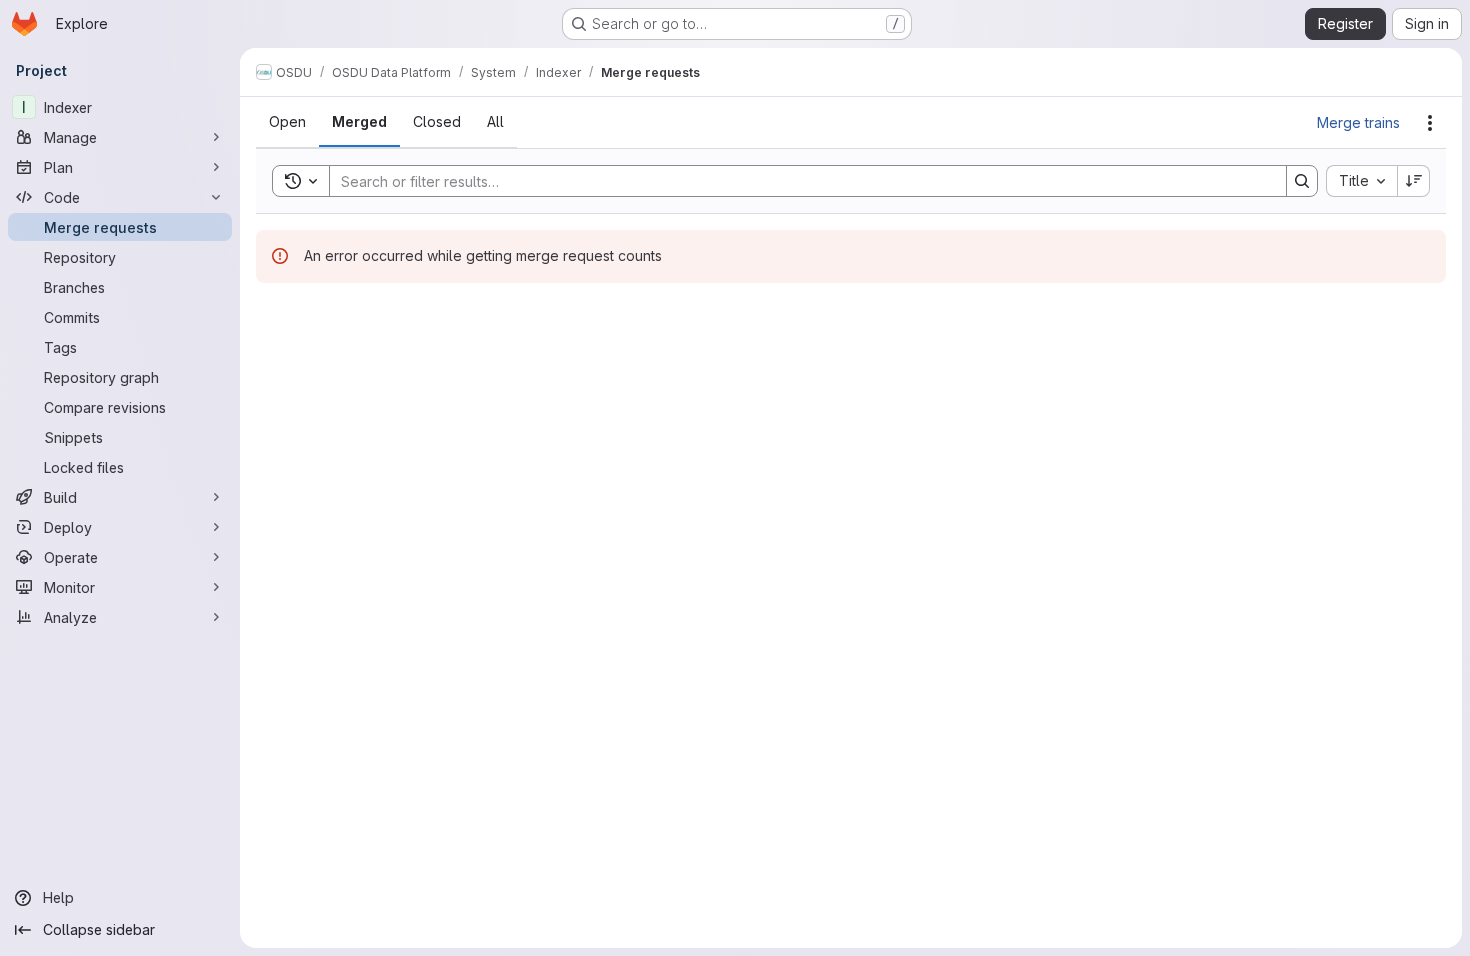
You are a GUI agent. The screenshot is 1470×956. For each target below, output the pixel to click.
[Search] (1302, 181)
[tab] (287, 122)
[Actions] (1430, 123)
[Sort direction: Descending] (1414, 181)
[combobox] (1361, 181)
